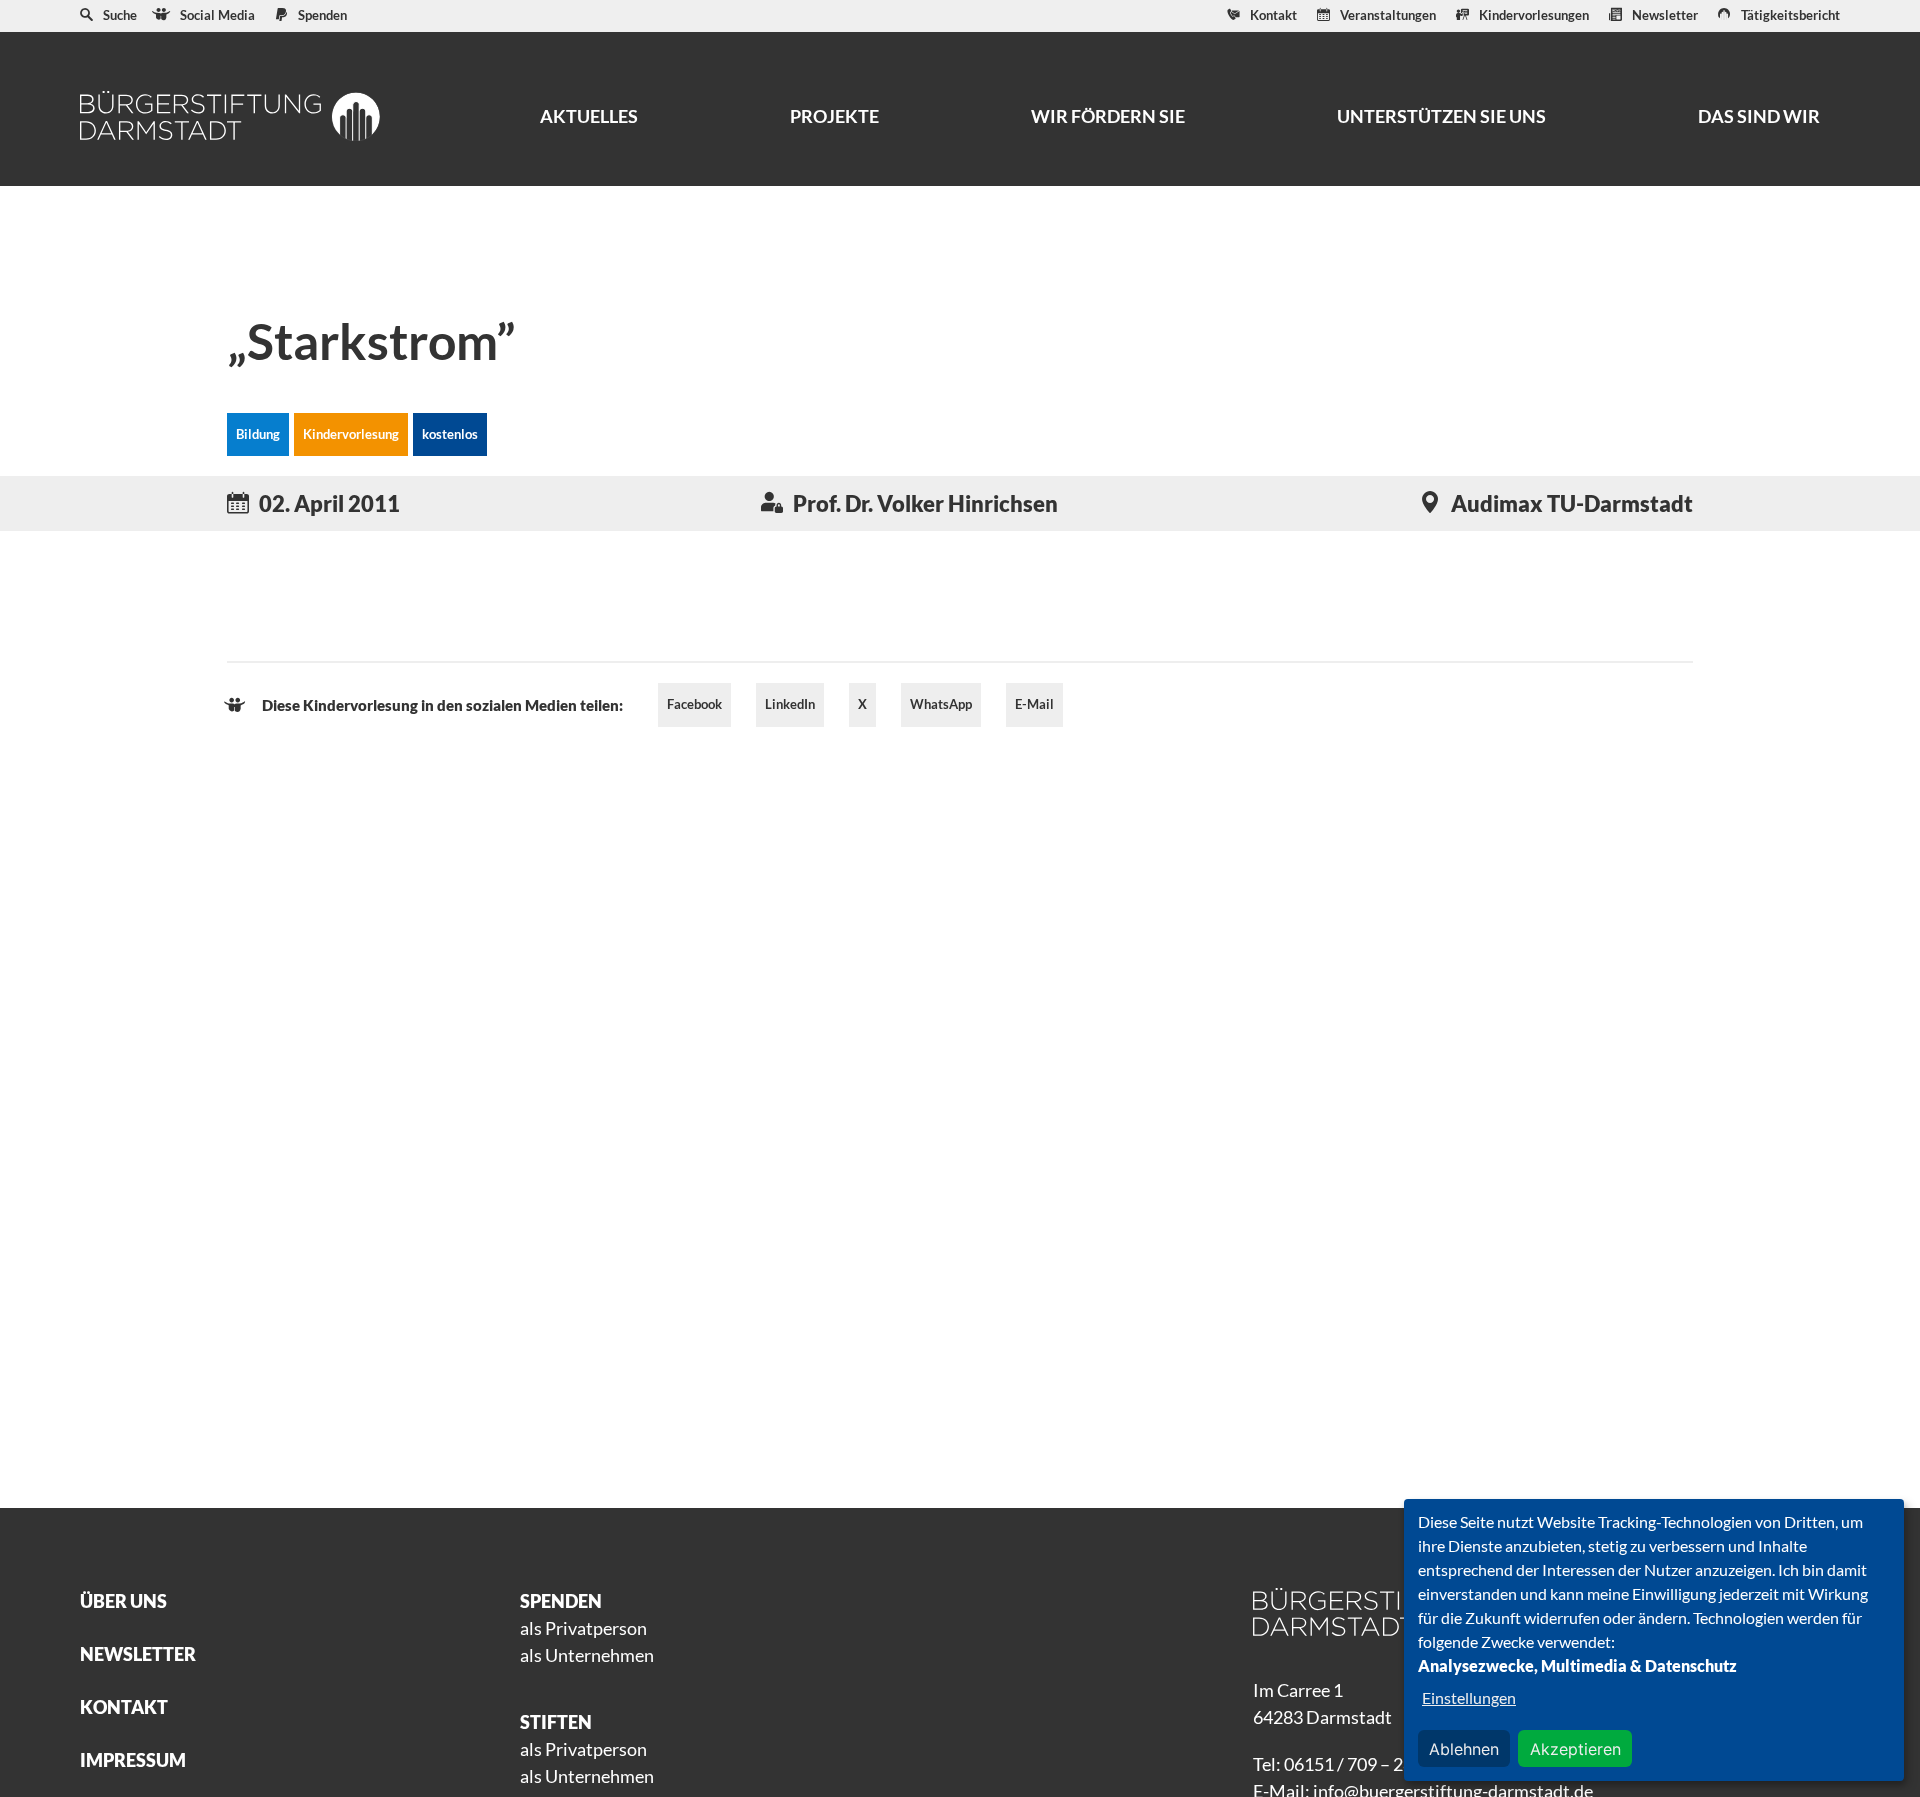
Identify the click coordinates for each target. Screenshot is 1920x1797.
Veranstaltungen (1388, 15)
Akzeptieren (1575, 1749)
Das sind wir (1759, 116)
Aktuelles (589, 116)
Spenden (322, 15)
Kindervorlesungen (1534, 15)
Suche (120, 15)
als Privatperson (583, 1628)
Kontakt (1273, 15)
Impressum (133, 1760)
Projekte (834, 116)
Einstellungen (1469, 1697)
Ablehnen (1464, 1749)
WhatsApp (941, 704)
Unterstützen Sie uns (1441, 116)
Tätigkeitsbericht (1790, 15)
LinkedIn (790, 704)
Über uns (123, 1601)
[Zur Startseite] (230, 115)
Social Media (217, 15)
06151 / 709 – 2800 (1358, 1764)
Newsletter (1665, 15)
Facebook (694, 704)
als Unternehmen (587, 1655)
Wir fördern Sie (1108, 116)
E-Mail (1034, 704)
